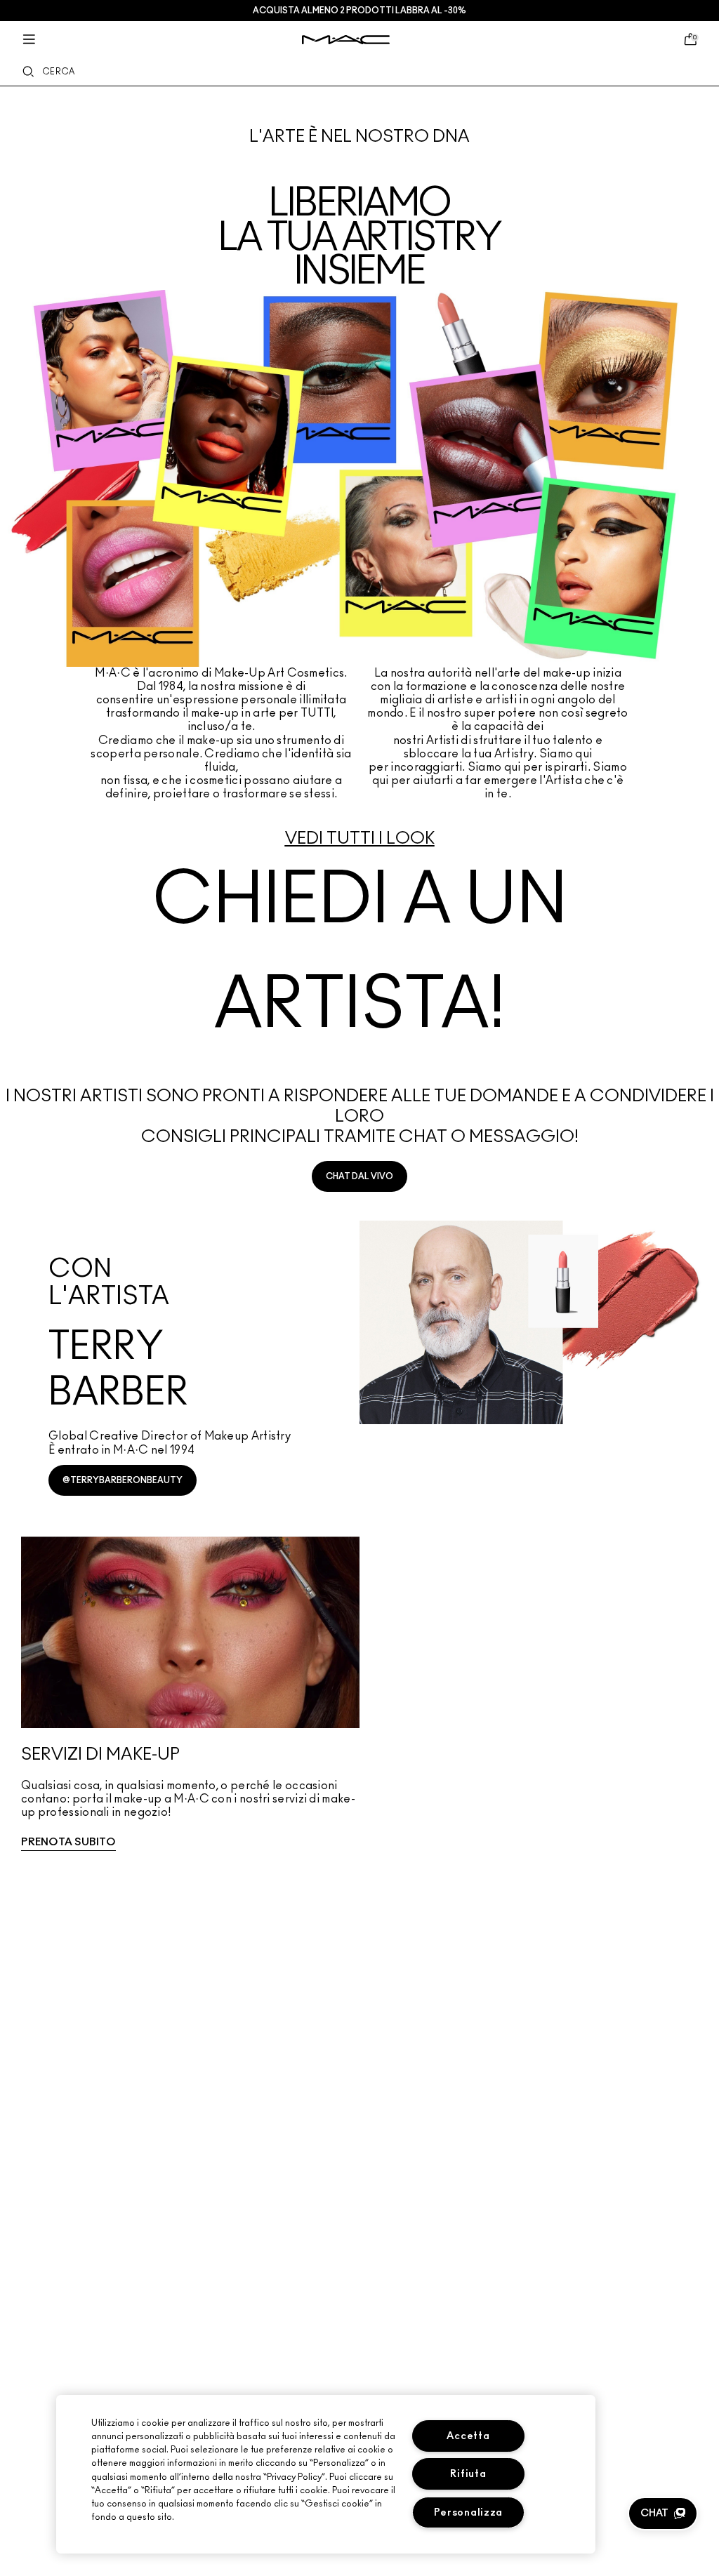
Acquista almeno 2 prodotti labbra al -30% (359, 11)
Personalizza (469, 2512)
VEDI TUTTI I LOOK (360, 839)
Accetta (468, 2436)
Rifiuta (468, 2474)
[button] (663, 2514)
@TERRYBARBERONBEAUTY (123, 1480)
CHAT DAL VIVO (359, 1176)
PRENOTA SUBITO (68, 1842)
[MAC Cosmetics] (346, 40)
